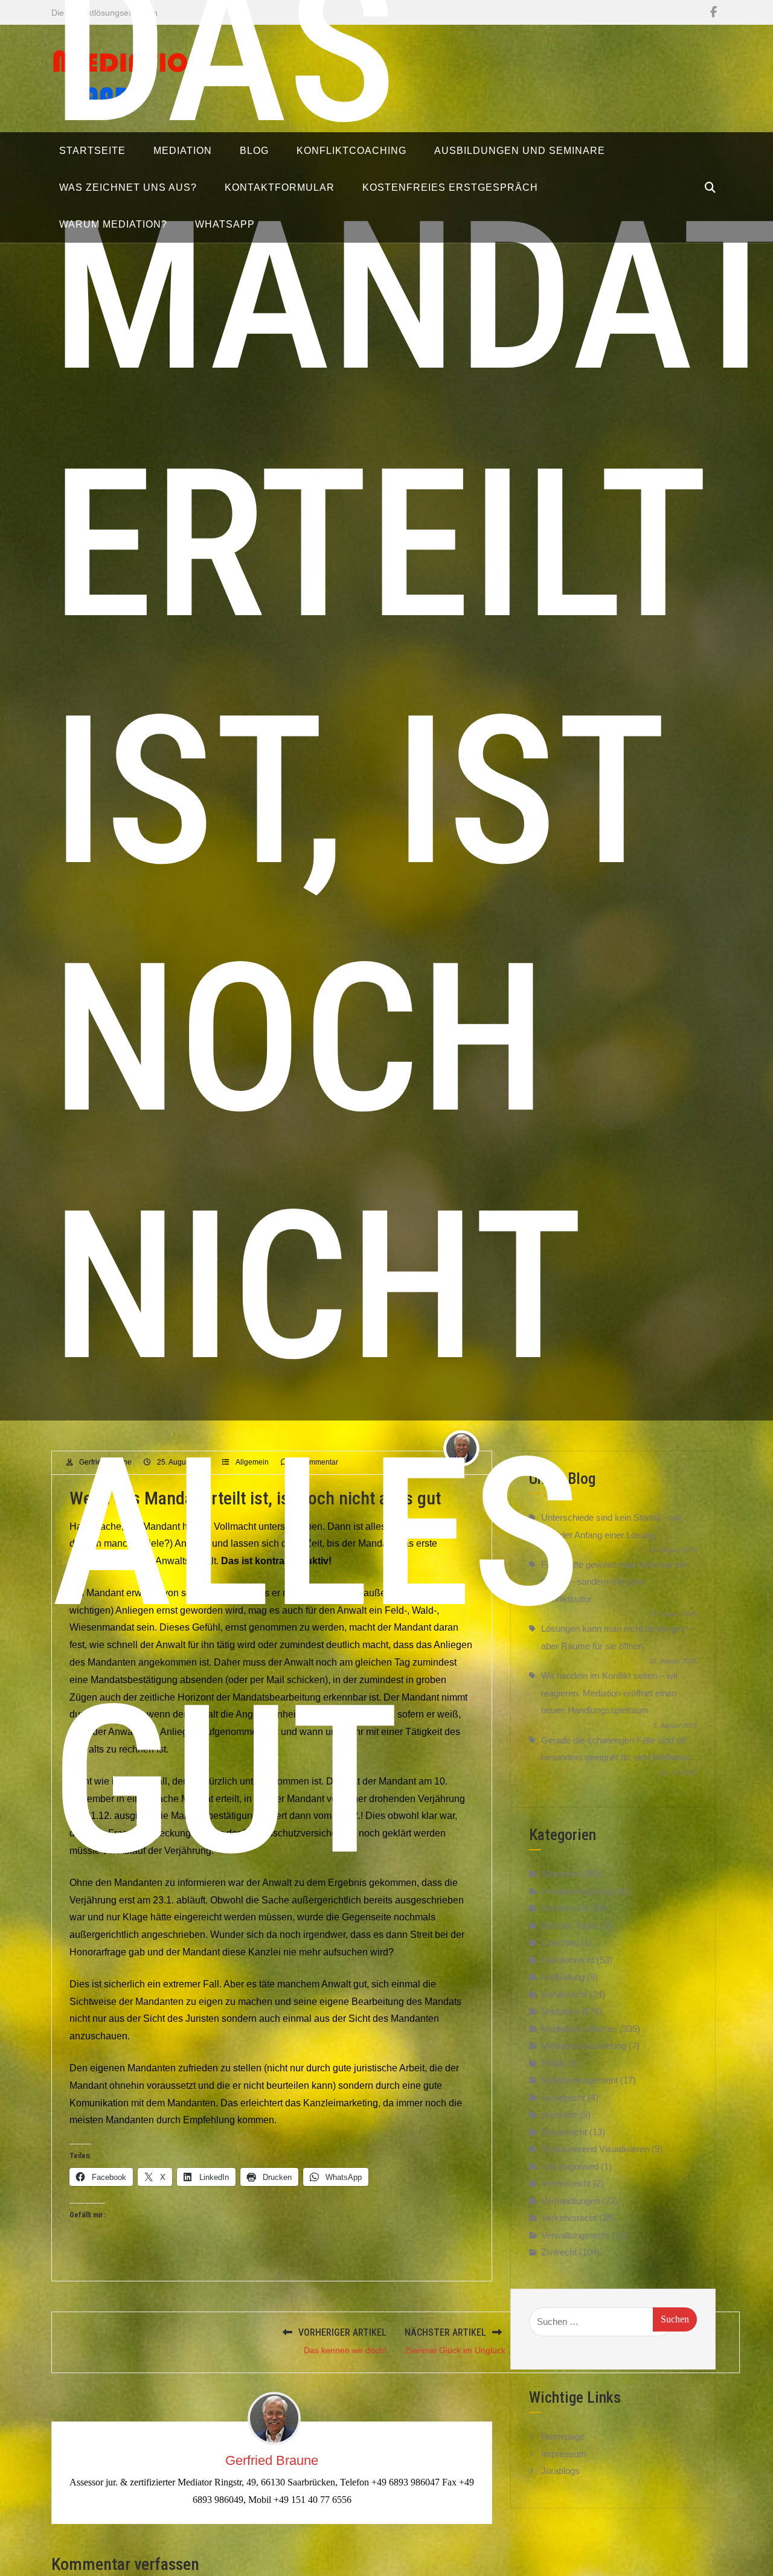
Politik (553, 2063)
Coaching (560, 1942)
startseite (559, 2114)
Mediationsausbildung (584, 2046)
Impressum (564, 2454)
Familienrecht (568, 1959)
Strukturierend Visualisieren (595, 2149)
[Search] (710, 188)
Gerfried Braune (272, 2460)
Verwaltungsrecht (575, 2235)
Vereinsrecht (566, 2183)
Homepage (563, 2436)
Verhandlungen (570, 2200)
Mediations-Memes (579, 2028)
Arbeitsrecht (565, 1908)
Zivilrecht (559, 2252)
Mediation (560, 2011)
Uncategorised (570, 2166)
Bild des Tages (570, 1925)
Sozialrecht (563, 2097)
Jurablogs (560, 2471)
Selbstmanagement (579, 2080)
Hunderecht (564, 1994)
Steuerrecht (564, 2131)
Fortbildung (563, 1977)
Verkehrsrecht (569, 2218)
